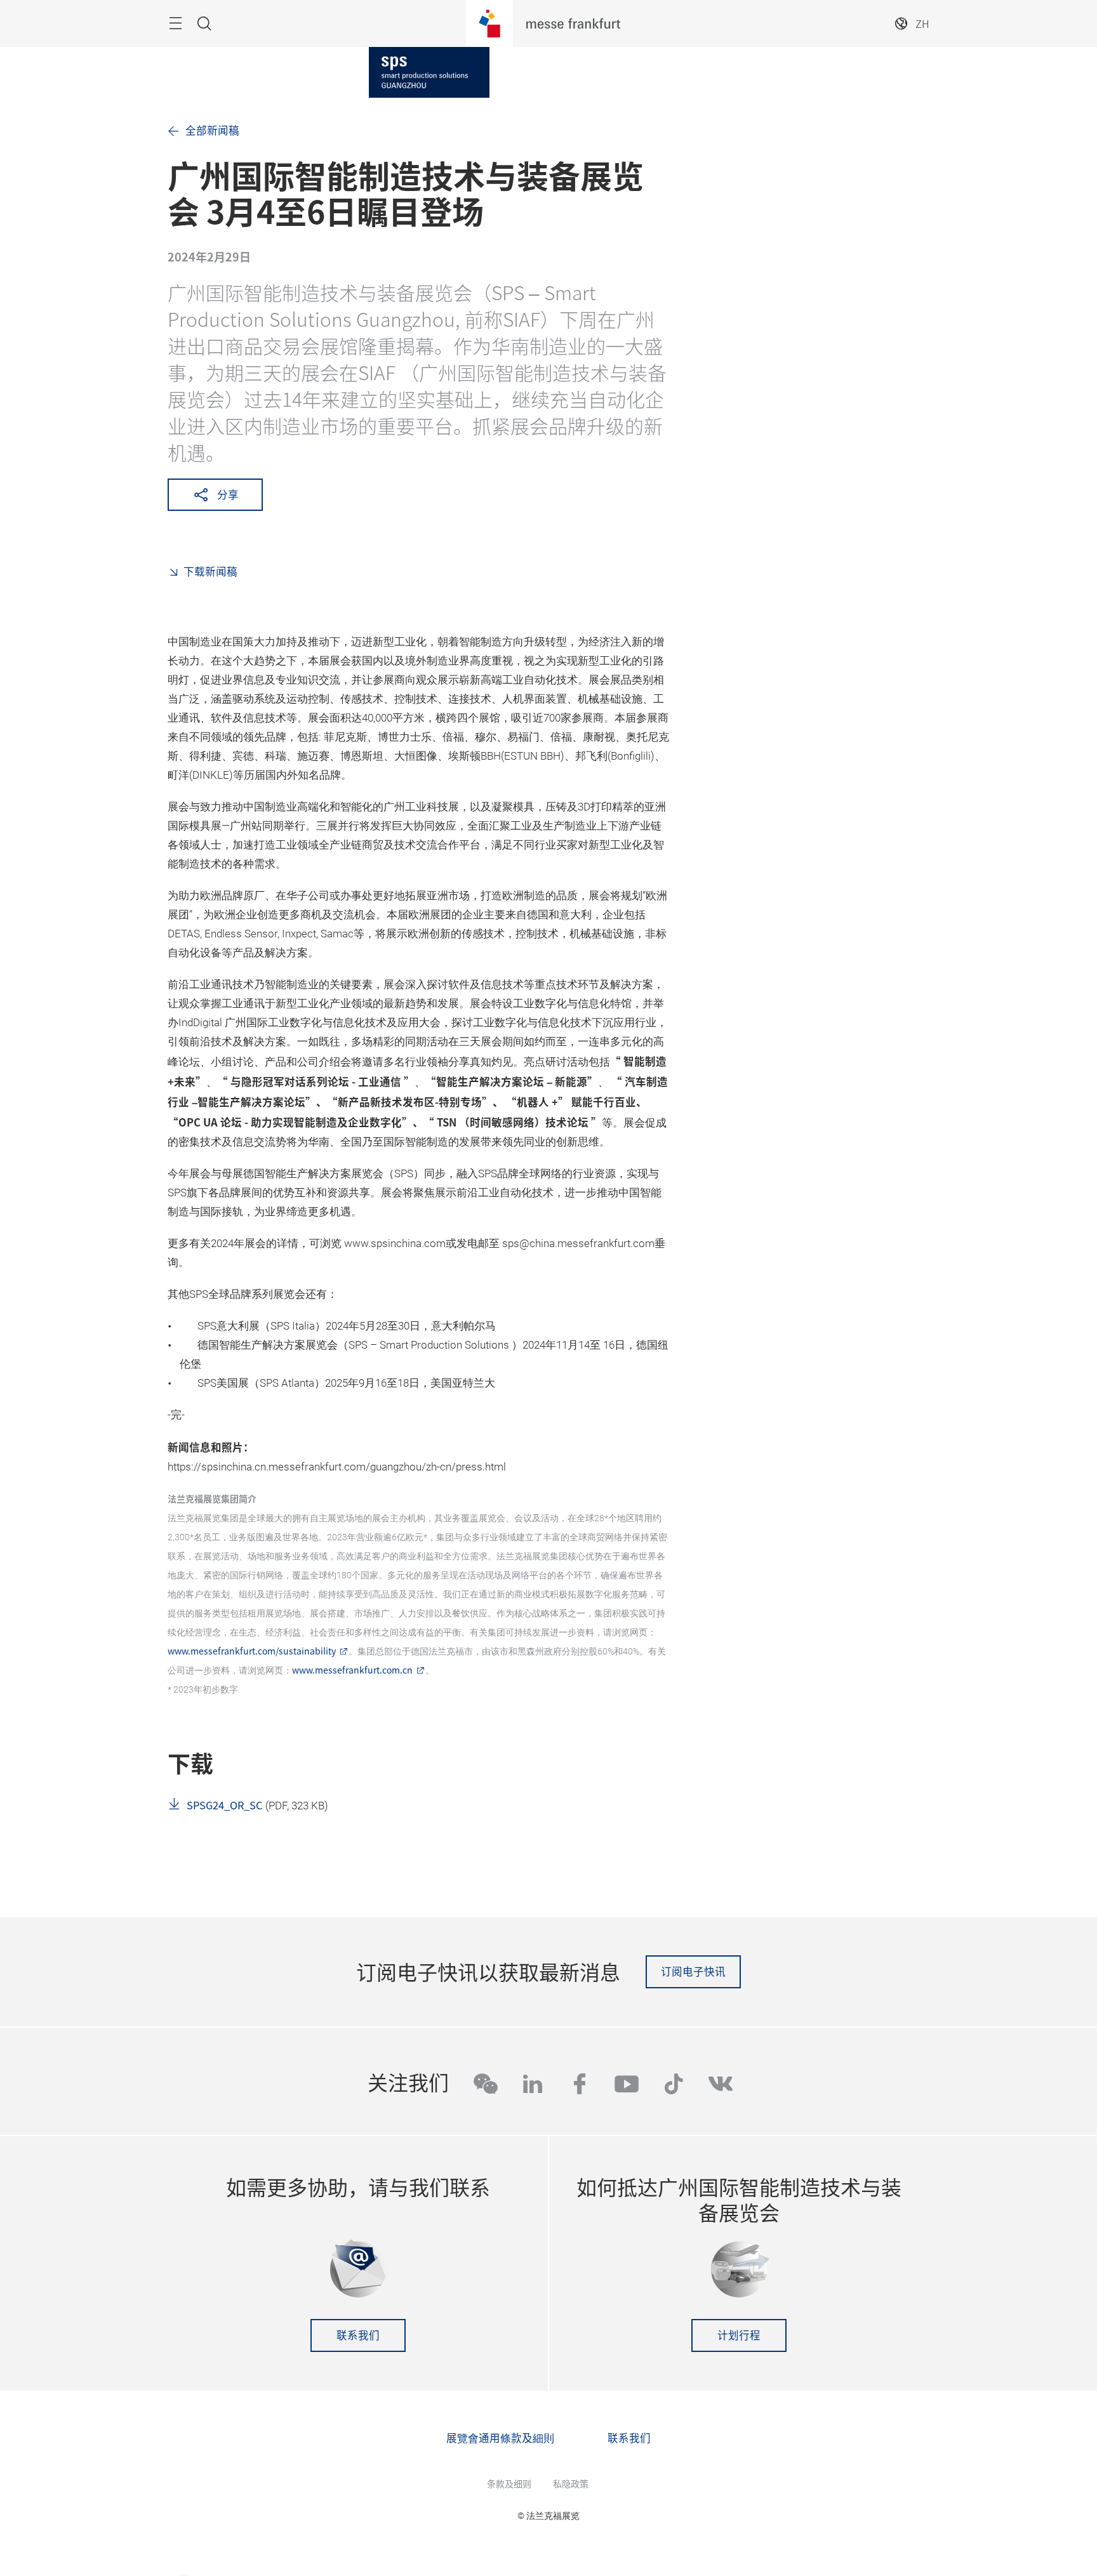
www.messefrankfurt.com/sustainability (252, 1651)
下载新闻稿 (210, 571)
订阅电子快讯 (693, 1971)
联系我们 (358, 2335)
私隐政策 (571, 2483)
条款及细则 (509, 2483)
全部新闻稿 (212, 130)
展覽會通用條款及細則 (500, 2438)
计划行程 (739, 2335)
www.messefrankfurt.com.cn (352, 1670)
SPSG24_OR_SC (225, 1805)
